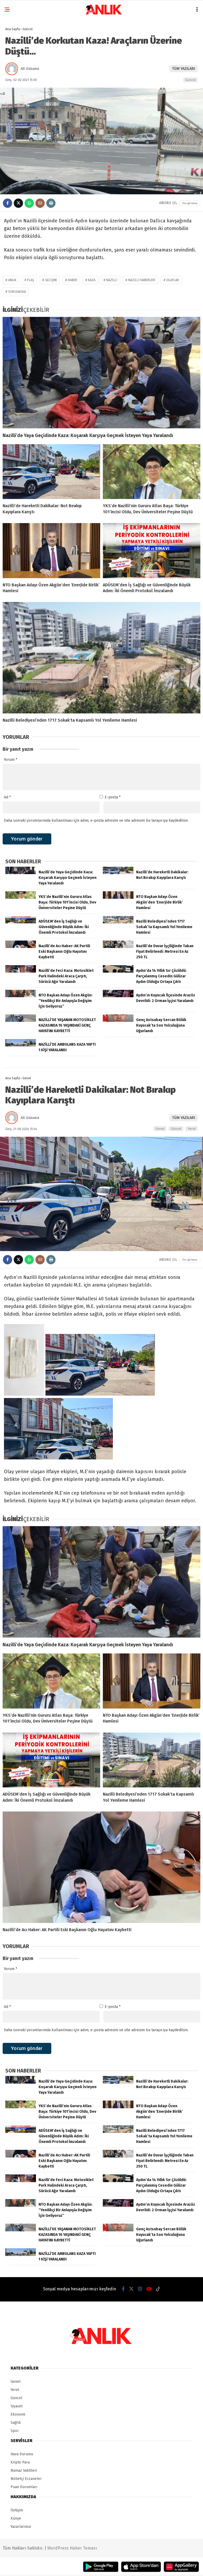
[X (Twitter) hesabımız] (131, 2289)
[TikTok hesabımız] (158, 2289)
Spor (15, 2431)
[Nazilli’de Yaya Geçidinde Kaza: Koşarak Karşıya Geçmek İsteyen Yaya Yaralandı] (101, 373)
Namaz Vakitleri (24, 2471)
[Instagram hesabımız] (140, 2289)
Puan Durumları (24, 2487)
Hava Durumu (22, 2454)
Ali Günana (30, 69)
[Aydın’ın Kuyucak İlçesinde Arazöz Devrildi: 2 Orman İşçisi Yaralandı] (118, 996)
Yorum (11, 760)
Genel (160, 1129)
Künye (16, 2518)
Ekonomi (18, 2414)
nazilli (112, 280)
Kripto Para (20, 2462)
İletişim (17, 2510)
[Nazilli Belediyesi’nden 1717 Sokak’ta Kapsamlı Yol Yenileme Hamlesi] (101, 658)
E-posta (113, 797)
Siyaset (17, 2406)
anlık (12, 280)
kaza (92, 280)
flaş (31, 280)
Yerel (192, 1129)
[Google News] (190, 203)
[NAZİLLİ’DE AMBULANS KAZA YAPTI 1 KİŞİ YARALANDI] (21, 1045)
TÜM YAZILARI (184, 69)
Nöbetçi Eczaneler (26, 2479)
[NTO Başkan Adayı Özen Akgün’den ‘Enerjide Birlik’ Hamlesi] (51, 551)
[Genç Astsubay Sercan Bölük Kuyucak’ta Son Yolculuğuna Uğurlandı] (118, 1021)
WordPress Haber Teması (72, 2548)
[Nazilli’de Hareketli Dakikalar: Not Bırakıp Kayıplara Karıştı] (51, 472)
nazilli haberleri (142, 280)
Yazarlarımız (21, 2527)
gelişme (51, 280)
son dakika (17, 292)
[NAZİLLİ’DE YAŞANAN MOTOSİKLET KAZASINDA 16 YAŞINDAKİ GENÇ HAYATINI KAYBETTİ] (21, 1021)
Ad (7, 797)
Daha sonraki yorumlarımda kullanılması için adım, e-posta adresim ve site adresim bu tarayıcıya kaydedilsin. (96, 821)
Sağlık (16, 2423)
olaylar (173, 280)
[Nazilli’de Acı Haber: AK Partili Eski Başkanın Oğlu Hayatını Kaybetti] (21, 947)
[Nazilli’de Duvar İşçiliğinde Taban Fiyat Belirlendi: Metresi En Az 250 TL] (118, 947)
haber (73, 280)
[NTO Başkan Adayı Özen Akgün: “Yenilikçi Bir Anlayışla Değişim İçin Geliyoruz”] (21, 996)
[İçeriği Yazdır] (51, 203)
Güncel (190, 80)
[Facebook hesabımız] (123, 2289)
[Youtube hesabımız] (149, 2289)
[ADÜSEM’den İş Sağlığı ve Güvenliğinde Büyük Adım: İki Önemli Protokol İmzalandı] (152, 551)
